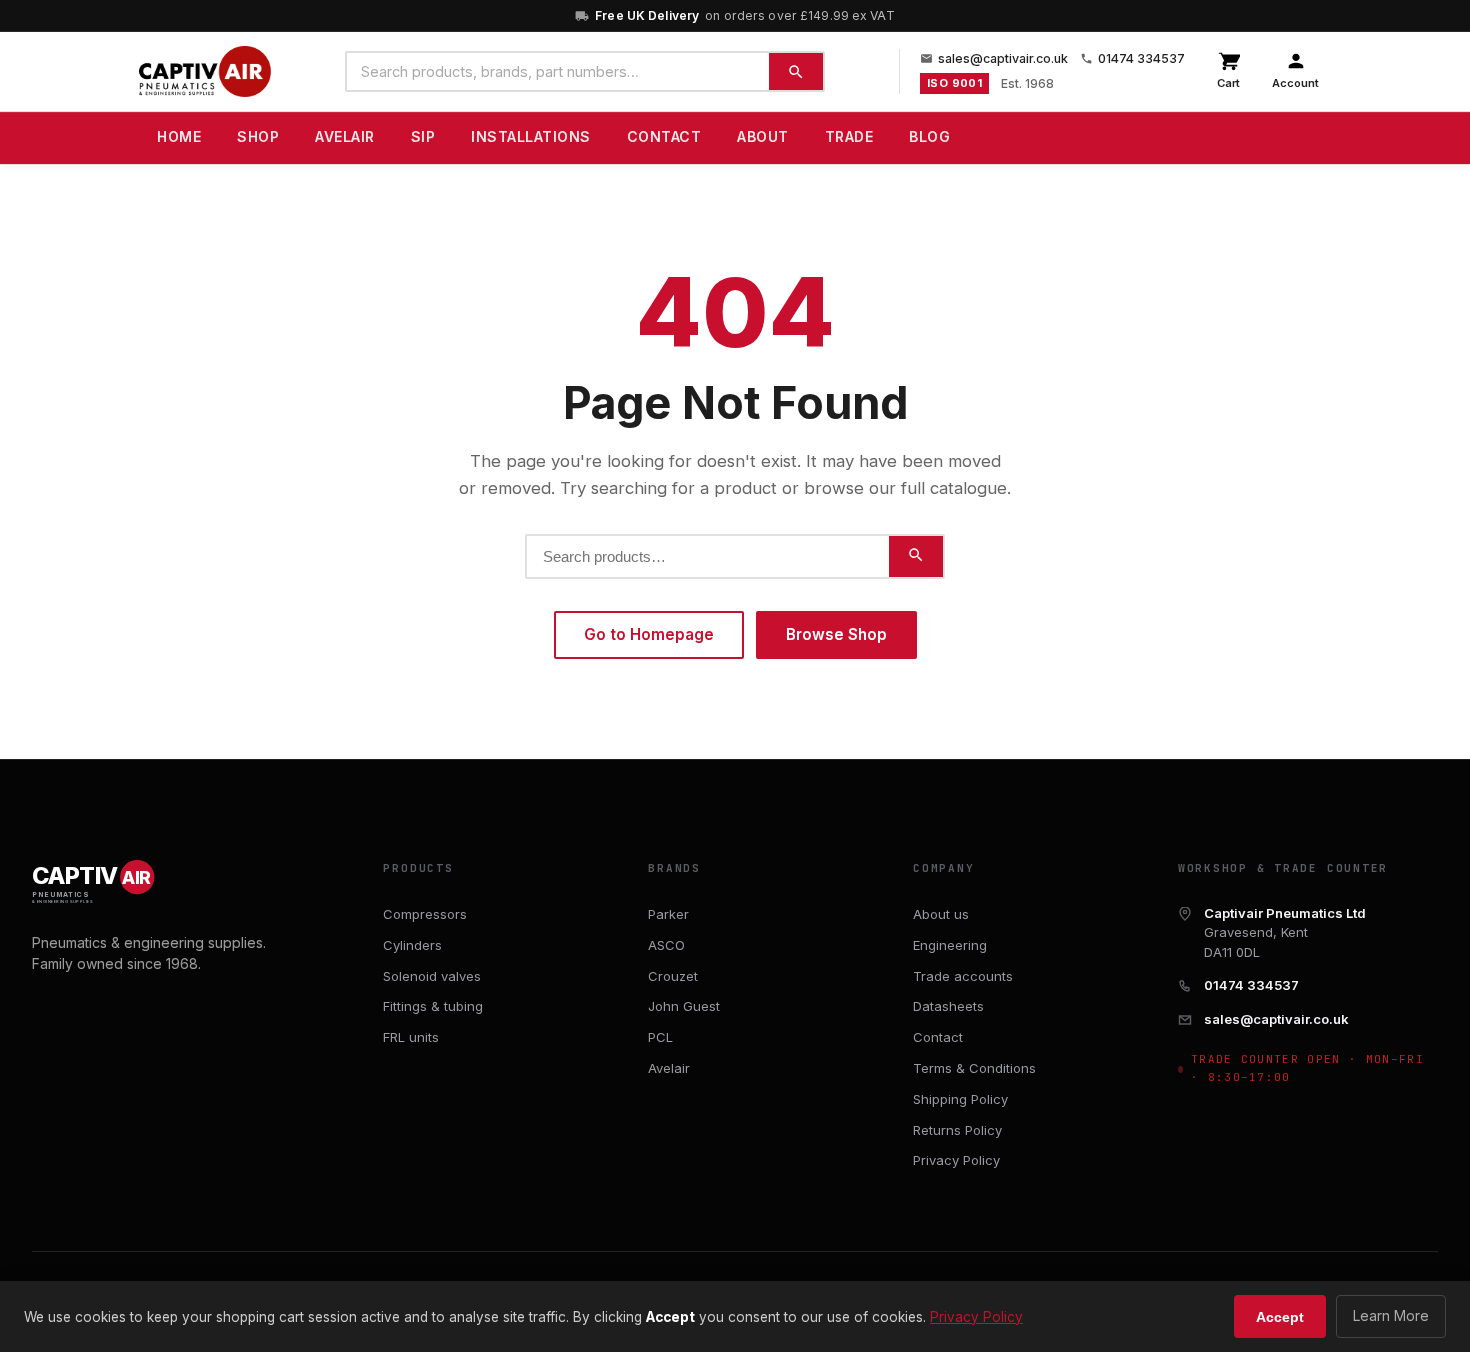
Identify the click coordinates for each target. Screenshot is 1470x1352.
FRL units (411, 1037)
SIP (423, 136)
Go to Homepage (649, 634)
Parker (668, 914)
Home (179, 136)
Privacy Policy (956, 1160)
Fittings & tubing (433, 1006)
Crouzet (673, 976)
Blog (929, 136)
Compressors (425, 914)
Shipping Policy (960, 1099)
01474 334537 (1141, 58)
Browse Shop (836, 634)
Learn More (1391, 1315)
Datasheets (948, 1006)
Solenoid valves (432, 976)
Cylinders (412, 945)
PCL (660, 1037)
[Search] (796, 71)
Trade (849, 136)
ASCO (666, 945)
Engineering (950, 945)
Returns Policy (957, 1130)
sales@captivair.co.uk (1003, 58)
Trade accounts (963, 976)
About (763, 136)
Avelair (345, 136)
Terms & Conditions (974, 1068)
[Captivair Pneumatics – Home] (205, 72)
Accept (1280, 1317)
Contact (664, 136)
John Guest (684, 1006)
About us (941, 914)
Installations (531, 136)
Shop (258, 136)
